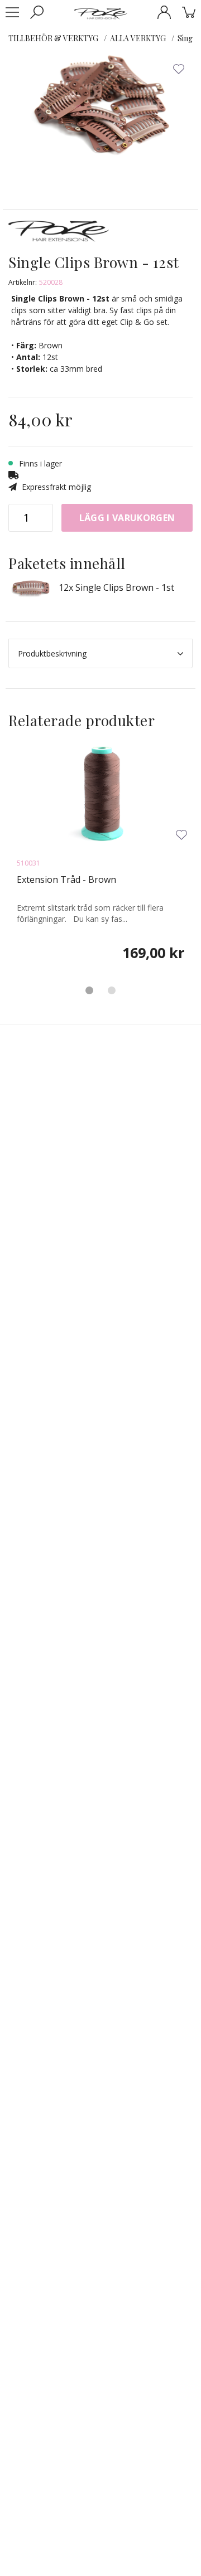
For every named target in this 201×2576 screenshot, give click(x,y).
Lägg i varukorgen (127, 518)
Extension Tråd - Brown (66, 879)
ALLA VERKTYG (138, 38)
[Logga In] (164, 12)
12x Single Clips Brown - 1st (116, 587)
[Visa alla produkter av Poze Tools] (59, 236)
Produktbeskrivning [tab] (52, 653)
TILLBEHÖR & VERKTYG (53, 38)
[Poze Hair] (101, 13)
